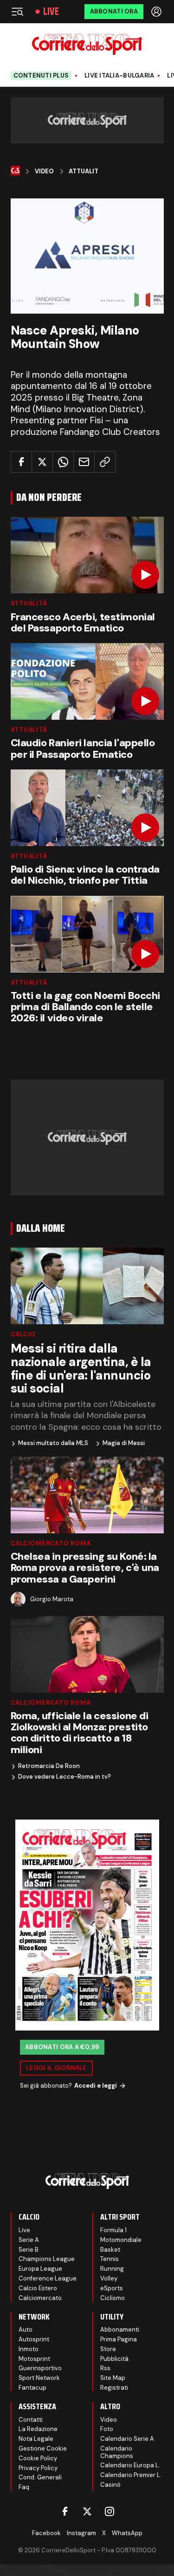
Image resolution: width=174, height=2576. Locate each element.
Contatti (31, 2420)
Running (112, 2269)
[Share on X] (42, 462)
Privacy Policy (38, 2468)
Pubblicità (114, 2359)
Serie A (29, 2240)
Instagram (81, 2533)
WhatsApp (127, 2533)
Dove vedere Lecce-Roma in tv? (64, 1777)
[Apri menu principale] (17, 12)
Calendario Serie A (127, 2439)
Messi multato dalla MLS (53, 1443)
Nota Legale (36, 2439)
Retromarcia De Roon (49, 1766)
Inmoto (29, 2349)
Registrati (114, 2388)
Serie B (29, 2250)
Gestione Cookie (43, 2448)
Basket (110, 2250)
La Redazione (38, 2429)
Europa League (40, 2269)
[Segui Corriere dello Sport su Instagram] (110, 2511)
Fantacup (32, 2388)
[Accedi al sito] (157, 12)
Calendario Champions (117, 2452)
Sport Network (39, 2378)
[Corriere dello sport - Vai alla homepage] (87, 44)
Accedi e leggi (96, 2086)
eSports (112, 2288)
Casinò (110, 2485)
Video (44, 171)
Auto (26, 2330)
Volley (109, 2278)
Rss (105, 2368)
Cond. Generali (40, 2477)
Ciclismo (113, 2298)
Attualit (84, 171)
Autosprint (34, 2339)
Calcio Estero (38, 2288)
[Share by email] (84, 462)
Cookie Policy (38, 2458)
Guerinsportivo (40, 2368)
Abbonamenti (120, 2330)
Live (51, 12)
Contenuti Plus (41, 76)
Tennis (110, 2259)
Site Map (113, 2378)
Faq (24, 2487)
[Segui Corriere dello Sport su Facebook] (65, 2511)
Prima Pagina (119, 2339)
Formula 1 (113, 2230)
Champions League (47, 2259)
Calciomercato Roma (51, 1543)
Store (108, 2349)
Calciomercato (40, 2298)
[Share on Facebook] (21, 462)
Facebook (46, 2533)
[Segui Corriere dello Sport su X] (87, 2511)
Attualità (29, 603)
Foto (107, 2429)
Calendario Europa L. (130, 2465)
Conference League (48, 2278)
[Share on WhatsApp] (63, 462)
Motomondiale (121, 2240)
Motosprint (34, 2359)
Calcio (23, 1334)
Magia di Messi (124, 1443)
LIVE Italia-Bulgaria (119, 76)
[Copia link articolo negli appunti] (105, 462)
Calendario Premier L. (131, 2475)
